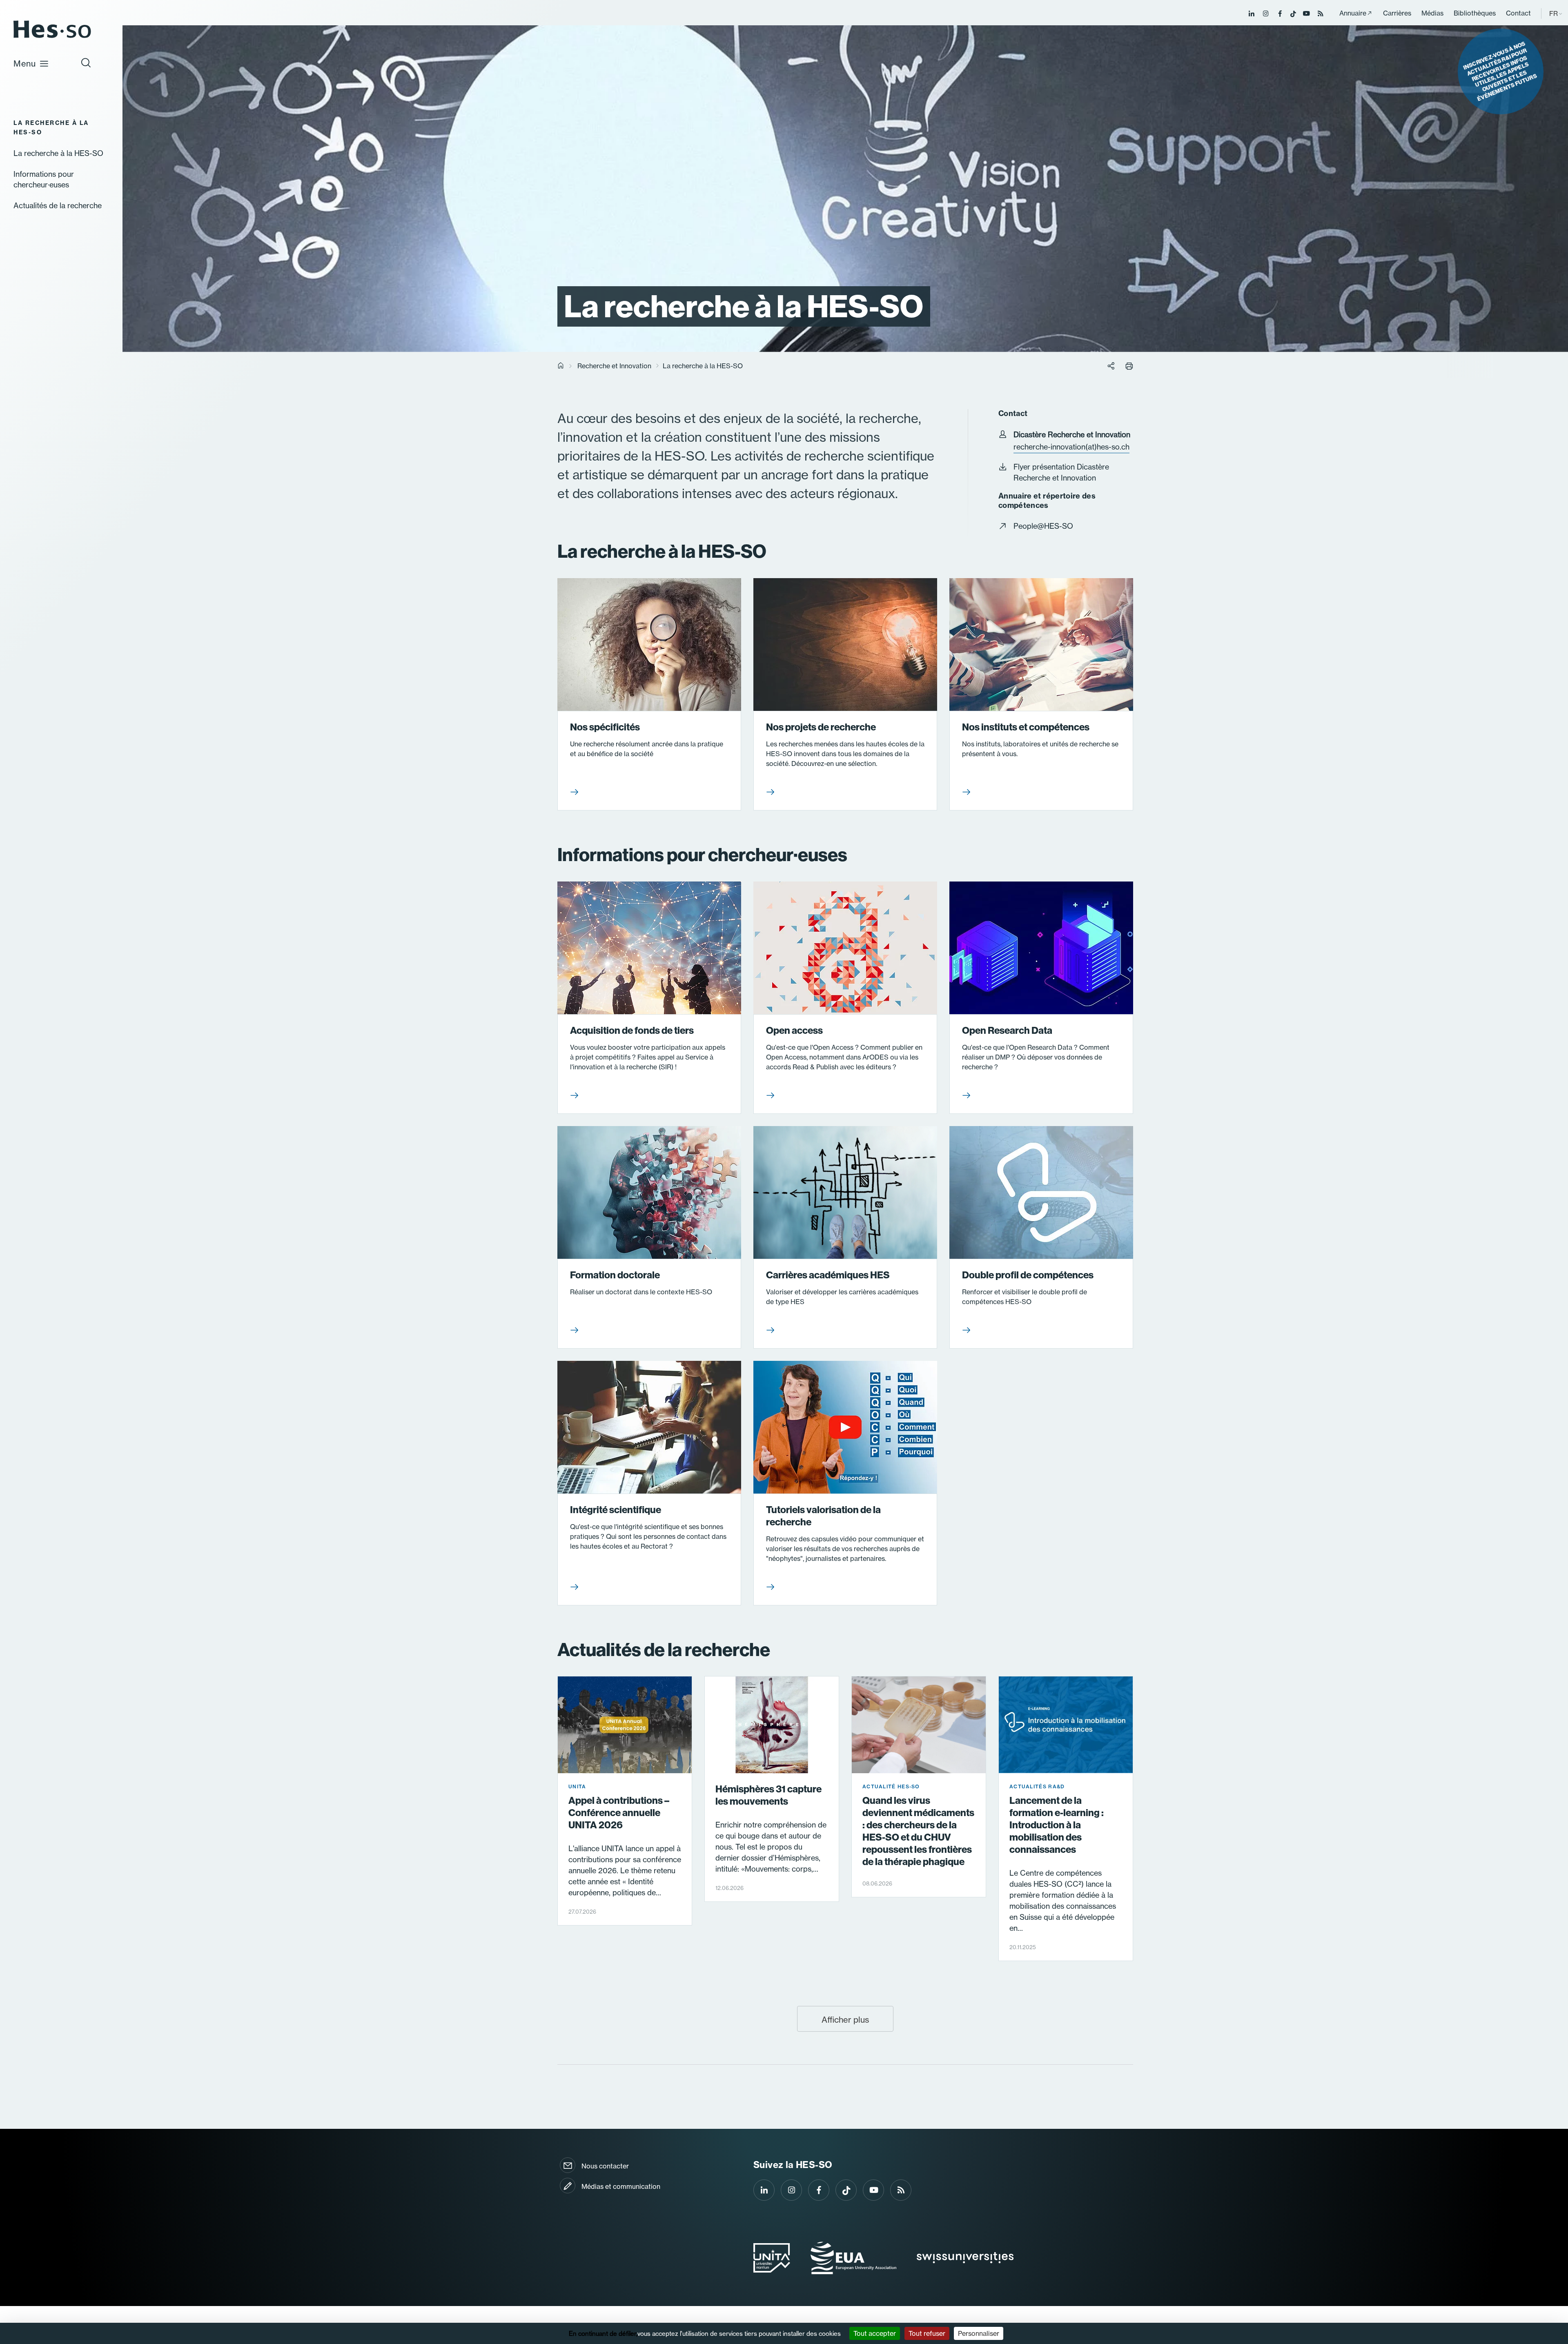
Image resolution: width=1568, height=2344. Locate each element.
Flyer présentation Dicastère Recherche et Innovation (1061, 472)
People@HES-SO (1043, 526)
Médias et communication (621, 2186)
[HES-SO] (52, 37)
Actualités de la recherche (58, 206)
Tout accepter (875, 2333)
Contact (1518, 13)
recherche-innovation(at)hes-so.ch (1071, 447)
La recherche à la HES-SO (58, 153)
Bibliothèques (1475, 13)
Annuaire (1353, 13)
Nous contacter (605, 2166)
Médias (1432, 13)
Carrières (1397, 13)
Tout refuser (927, 2333)
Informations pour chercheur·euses (44, 179)
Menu (25, 63)
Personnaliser (979, 2333)
